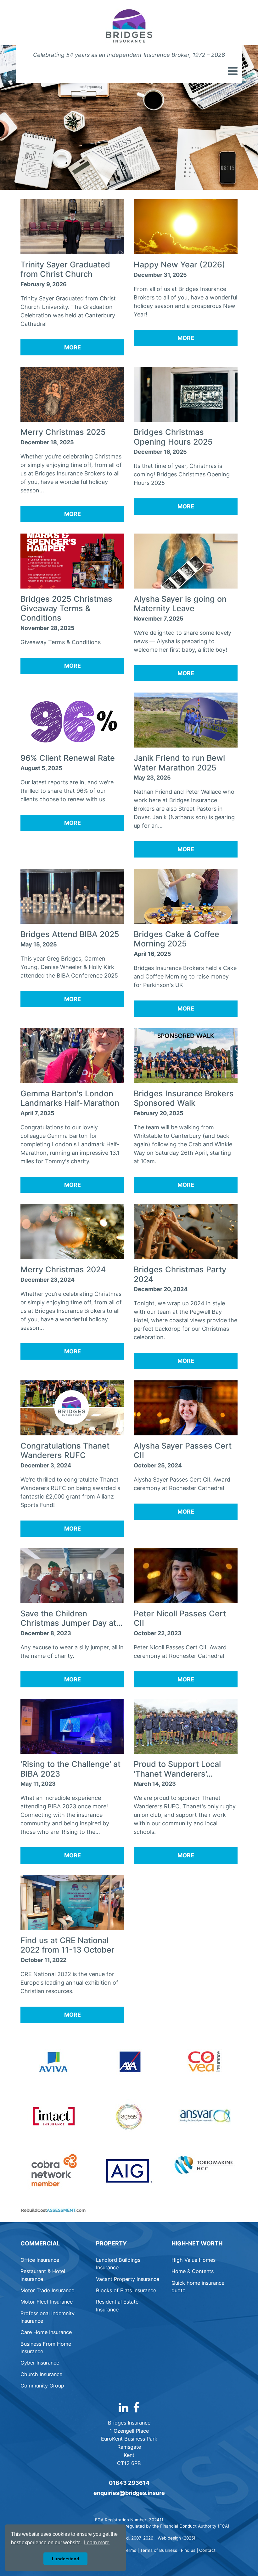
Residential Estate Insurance (117, 2305)
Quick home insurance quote (198, 2287)
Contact (207, 2550)
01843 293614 (129, 2483)
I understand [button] (66, 2559)
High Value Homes (193, 2260)
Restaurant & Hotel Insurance (43, 2275)
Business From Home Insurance (46, 2348)
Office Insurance (40, 2260)
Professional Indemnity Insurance (48, 2317)
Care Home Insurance (46, 2332)
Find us (188, 2550)
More (73, 347)
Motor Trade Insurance (47, 2290)
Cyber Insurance (40, 2363)
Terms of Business (159, 2550)
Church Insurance (41, 2374)
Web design (169, 2538)
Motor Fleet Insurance (47, 2302)
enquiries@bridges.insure (129, 2493)
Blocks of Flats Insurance (126, 2290)
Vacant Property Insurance (128, 2279)
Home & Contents (193, 2271)
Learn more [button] (97, 2543)
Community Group (42, 2386)
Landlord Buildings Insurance (118, 2264)
